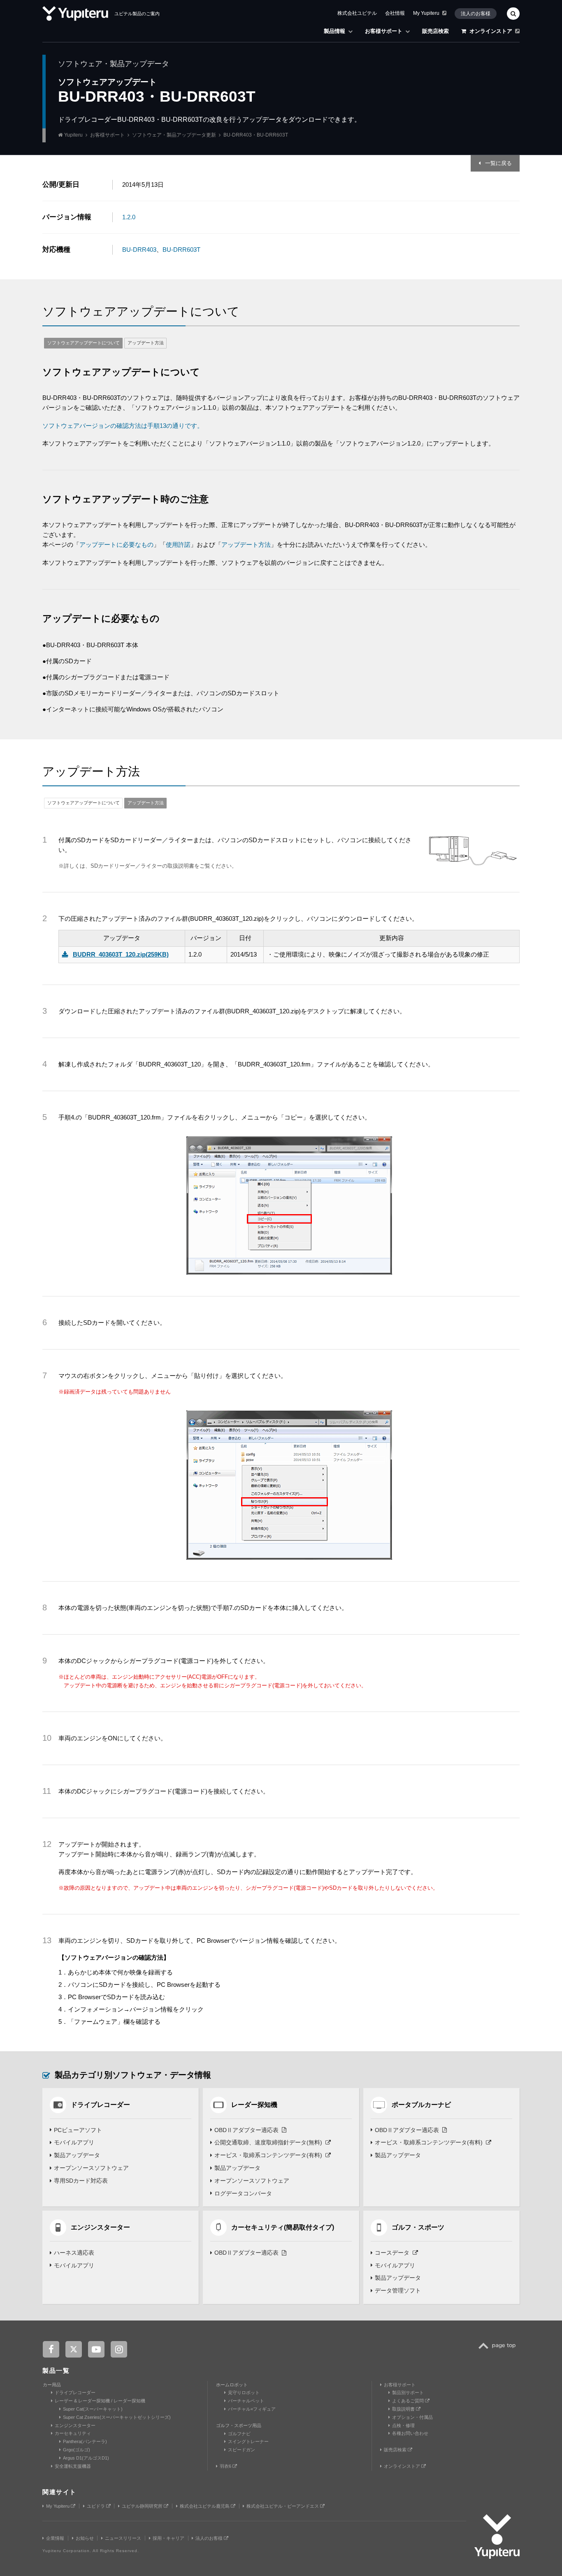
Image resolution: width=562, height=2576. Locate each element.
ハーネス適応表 (74, 2253)
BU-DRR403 (139, 250)
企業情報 (55, 2538)
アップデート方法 (146, 343)
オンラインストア (491, 31)
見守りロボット (244, 2392)
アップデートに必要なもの (116, 545)
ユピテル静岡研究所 (143, 2506)
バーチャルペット (246, 2401)
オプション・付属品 (412, 2417)
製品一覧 (56, 2370)
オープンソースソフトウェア (91, 2168)
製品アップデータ (77, 2155)
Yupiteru (73, 135)
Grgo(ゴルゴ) (77, 2450)
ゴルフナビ (239, 2434)
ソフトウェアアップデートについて (84, 343)
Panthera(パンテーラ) (85, 2441)
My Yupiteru (426, 13)
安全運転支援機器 (73, 2466)
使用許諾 (178, 545)
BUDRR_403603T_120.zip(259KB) (121, 954)
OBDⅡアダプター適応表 (246, 2130)
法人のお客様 (476, 14)
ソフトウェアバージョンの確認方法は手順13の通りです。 (123, 426)
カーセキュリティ (73, 2433)
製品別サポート (408, 2392)
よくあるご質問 (409, 2401)
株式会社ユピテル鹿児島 (205, 2506)
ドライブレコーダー (75, 2392)
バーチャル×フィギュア (252, 2409)
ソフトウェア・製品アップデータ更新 (174, 135)
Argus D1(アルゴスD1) (86, 2458)
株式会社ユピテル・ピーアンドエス (283, 2506)
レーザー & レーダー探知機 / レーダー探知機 (100, 2401)
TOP (499, 2350)
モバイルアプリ (74, 2142)
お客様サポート (384, 31)
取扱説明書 (404, 2409)
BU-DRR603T (181, 250)
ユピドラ (96, 2506)
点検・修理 (403, 2425)
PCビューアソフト (78, 2130)
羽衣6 (226, 2466)
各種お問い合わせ (410, 2433)
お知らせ (85, 2538)
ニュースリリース (123, 2538)
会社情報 (395, 13)
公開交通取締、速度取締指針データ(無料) (268, 2142)
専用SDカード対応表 (81, 2181)
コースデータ (392, 2253)
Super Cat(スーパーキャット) (93, 2409)
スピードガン (242, 2450)
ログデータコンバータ (243, 2193)
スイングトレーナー (248, 2441)
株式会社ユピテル (357, 13)
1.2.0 (129, 217)
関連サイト (59, 2492)
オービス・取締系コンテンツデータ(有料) (268, 2155)
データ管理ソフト (398, 2290)
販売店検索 (435, 31)
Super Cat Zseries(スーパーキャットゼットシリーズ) (117, 2417)
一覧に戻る (498, 163)
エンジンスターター (75, 2425)
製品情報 (334, 31)
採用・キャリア (168, 2538)
